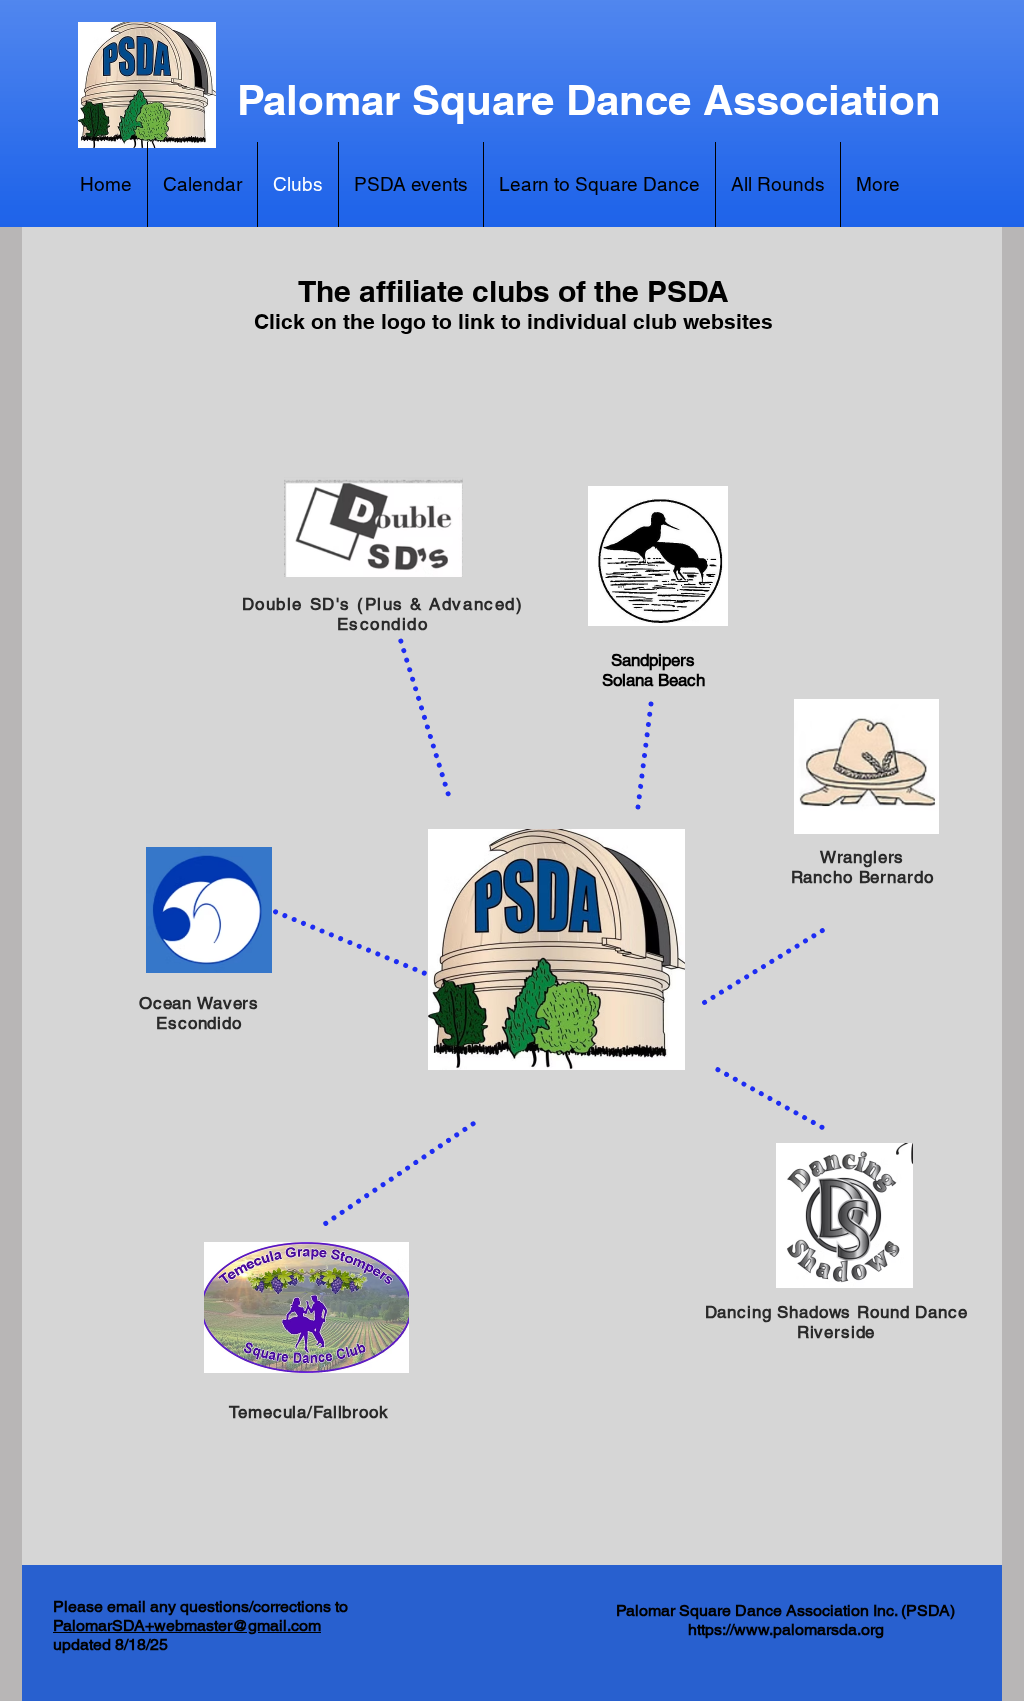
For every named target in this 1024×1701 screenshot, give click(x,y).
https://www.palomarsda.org (786, 1629)
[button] (878, 184)
